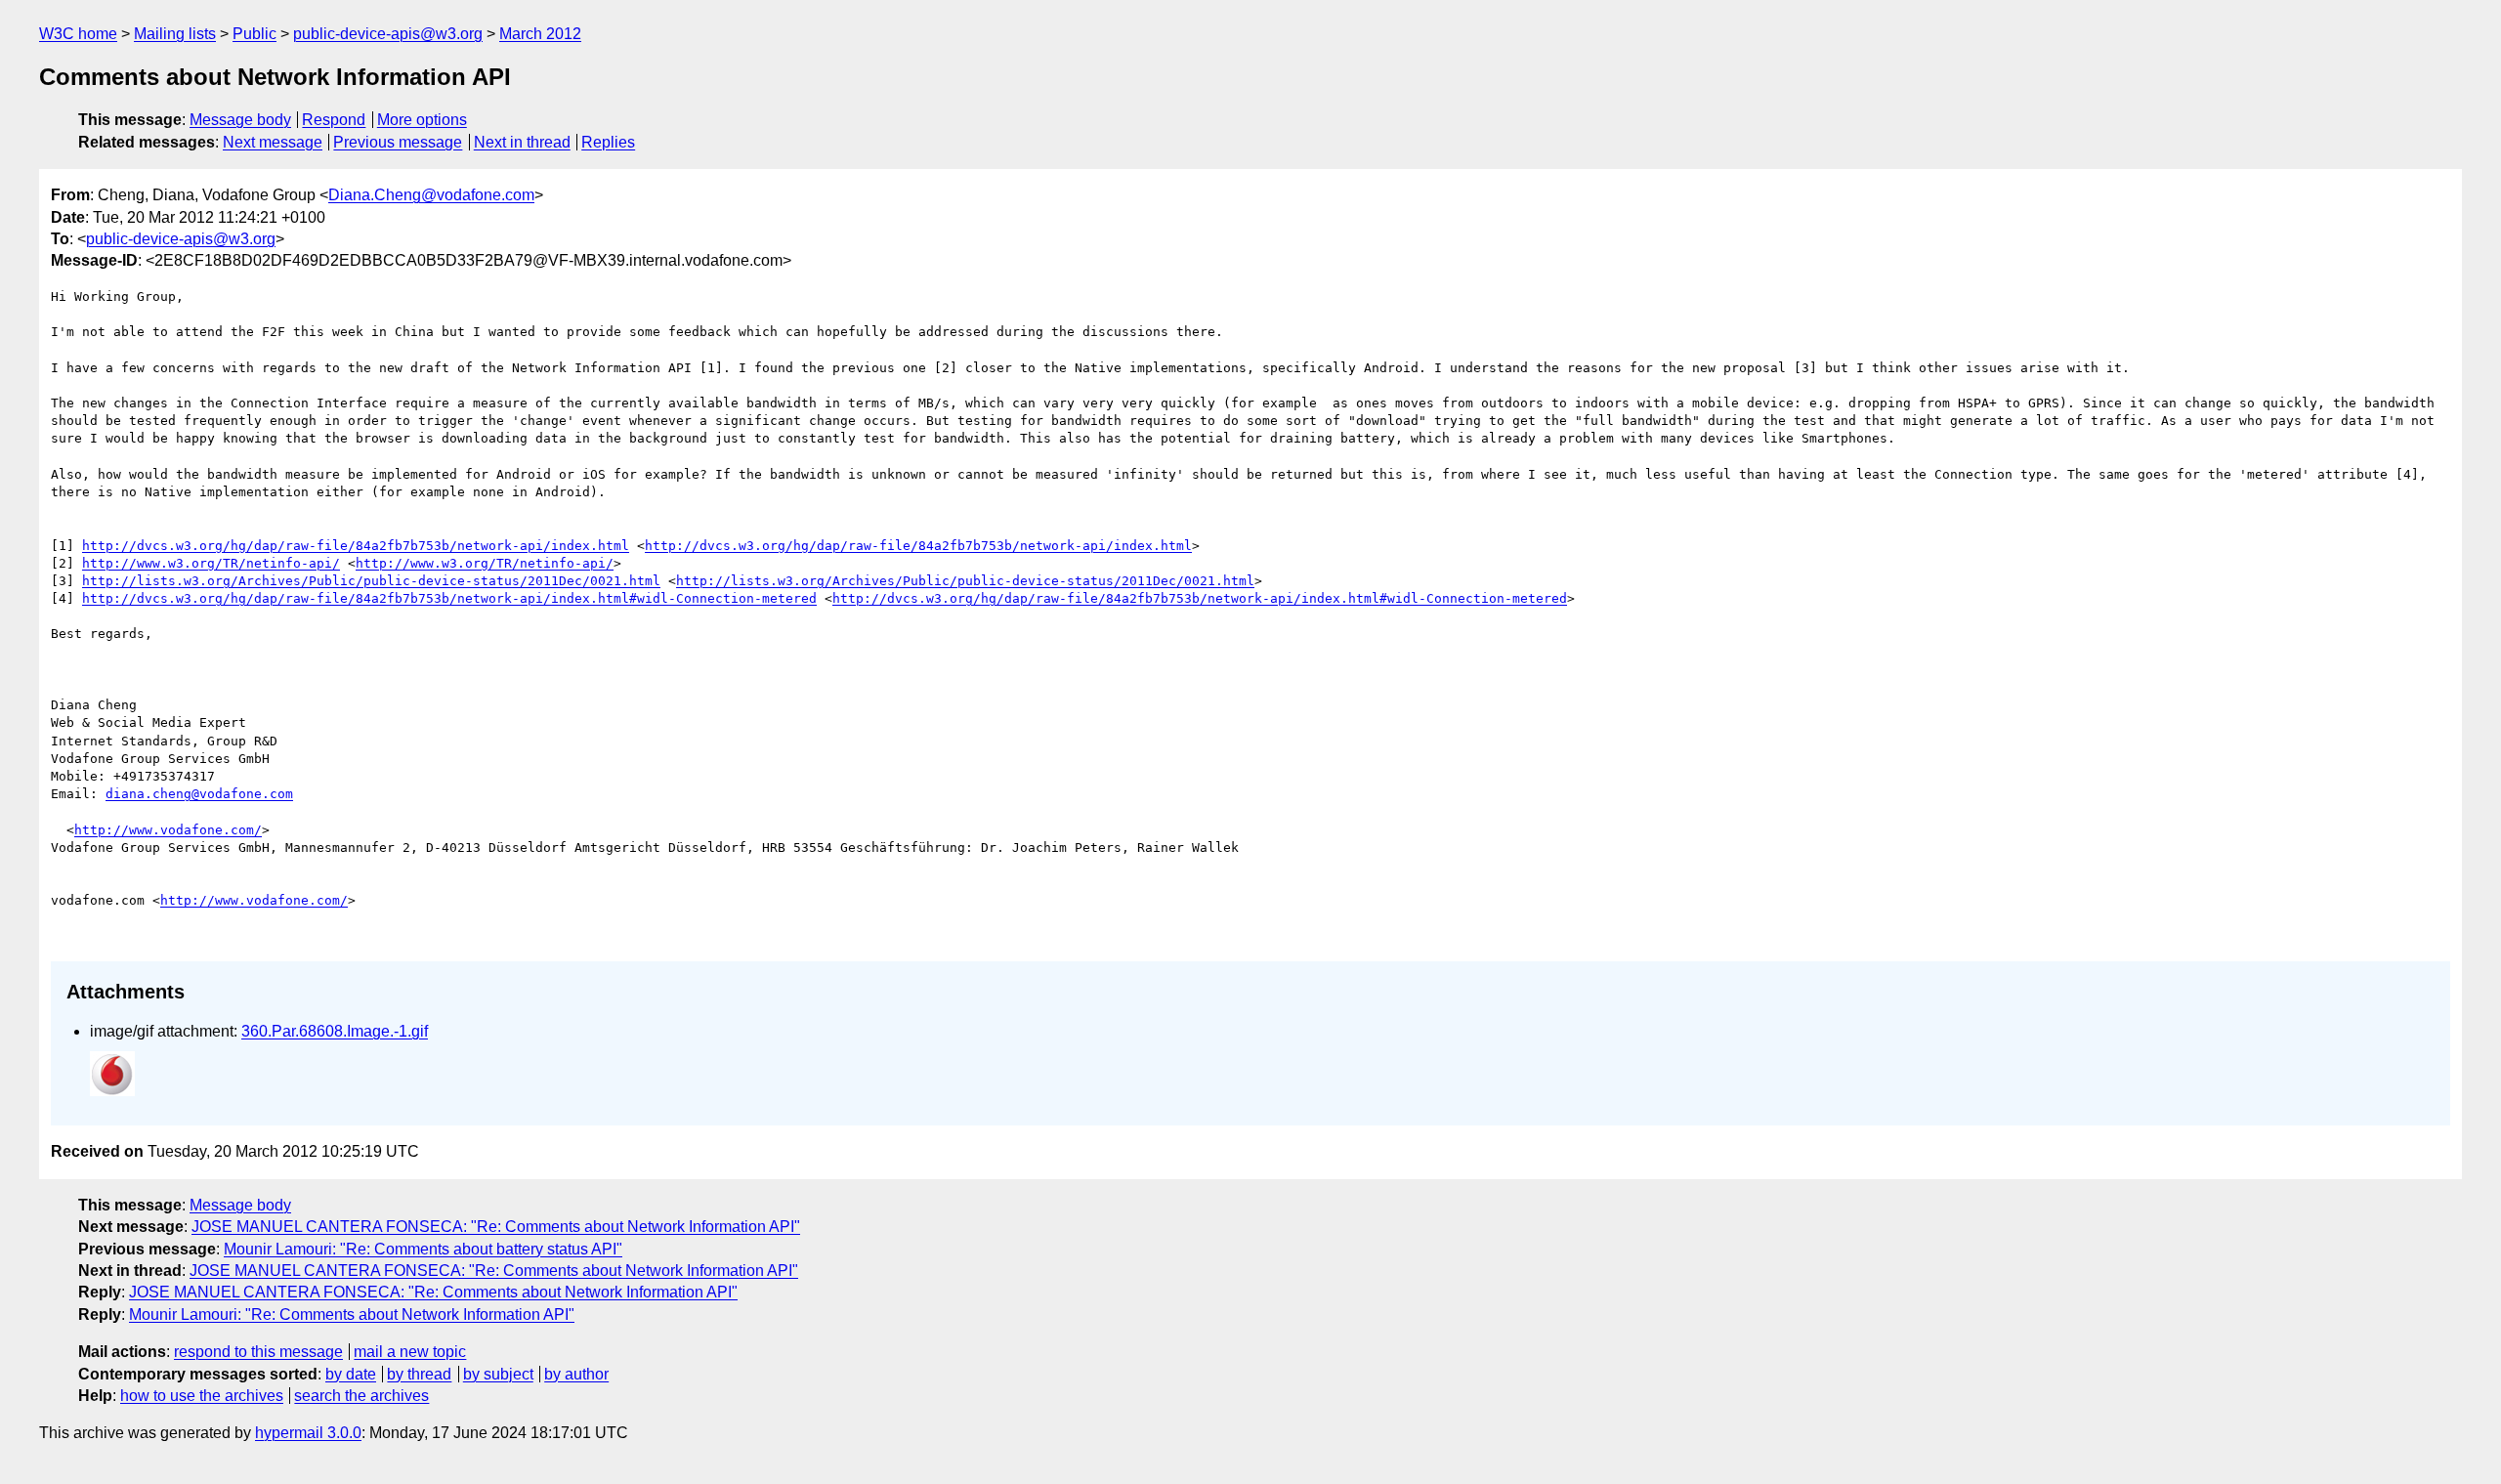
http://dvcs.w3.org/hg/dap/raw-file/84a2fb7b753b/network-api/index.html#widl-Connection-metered (449, 598)
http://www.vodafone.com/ (168, 830)
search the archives (361, 1396)
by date (351, 1374)
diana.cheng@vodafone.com (199, 794)
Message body (240, 120)
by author (576, 1374)
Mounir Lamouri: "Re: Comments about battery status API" (423, 1249)
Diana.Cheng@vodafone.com (431, 195)
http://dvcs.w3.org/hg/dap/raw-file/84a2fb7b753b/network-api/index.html (356, 546)
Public (254, 34)
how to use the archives (202, 1396)
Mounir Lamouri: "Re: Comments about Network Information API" (352, 1314)
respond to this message (258, 1352)
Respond (334, 120)
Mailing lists (175, 34)
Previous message (398, 142)
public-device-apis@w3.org (388, 34)
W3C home (78, 34)
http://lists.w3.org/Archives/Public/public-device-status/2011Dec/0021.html (371, 581)
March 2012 (540, 34)
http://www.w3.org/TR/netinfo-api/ (211, 563)
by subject (498, 1374)
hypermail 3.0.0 (308, 1433)
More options (422, 120)
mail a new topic (410, 1352)
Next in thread (522, 142)
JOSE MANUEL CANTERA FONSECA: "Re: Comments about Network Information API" (496, 1227)
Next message (273, 142)
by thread (419, 1374)
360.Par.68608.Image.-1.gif (335, 1031)
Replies (608, 142)
